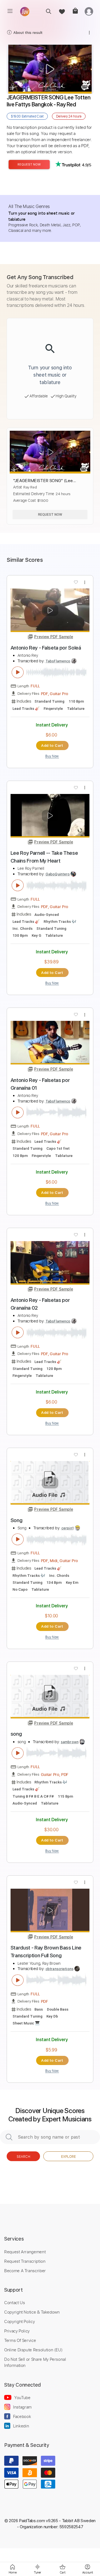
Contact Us (14, 2302)
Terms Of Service (20, 2340)
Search (23, 2156)
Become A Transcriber (25, 2271)
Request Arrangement (25, 2252)
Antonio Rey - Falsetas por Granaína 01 (40, 1084)
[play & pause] (18, 672)
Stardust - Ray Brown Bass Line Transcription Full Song (46, 1952)
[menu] (10, 11)
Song (17, 1520)
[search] (48, 11)
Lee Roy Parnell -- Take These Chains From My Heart (44, 857)
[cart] (75, 11)
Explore (68, 2156)
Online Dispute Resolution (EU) (33, 2350)
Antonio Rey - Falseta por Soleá (46, 648)
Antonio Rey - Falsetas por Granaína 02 (40, 1304)
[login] (89, 11)
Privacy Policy (17, 2331)
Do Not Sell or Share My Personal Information (35, 2362)
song (16, 1734)
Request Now (29, 165)
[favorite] (62, 11)
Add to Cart (52, 745)
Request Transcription (25, 2261)
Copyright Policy (19, 2321)
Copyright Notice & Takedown (32, 2312)
